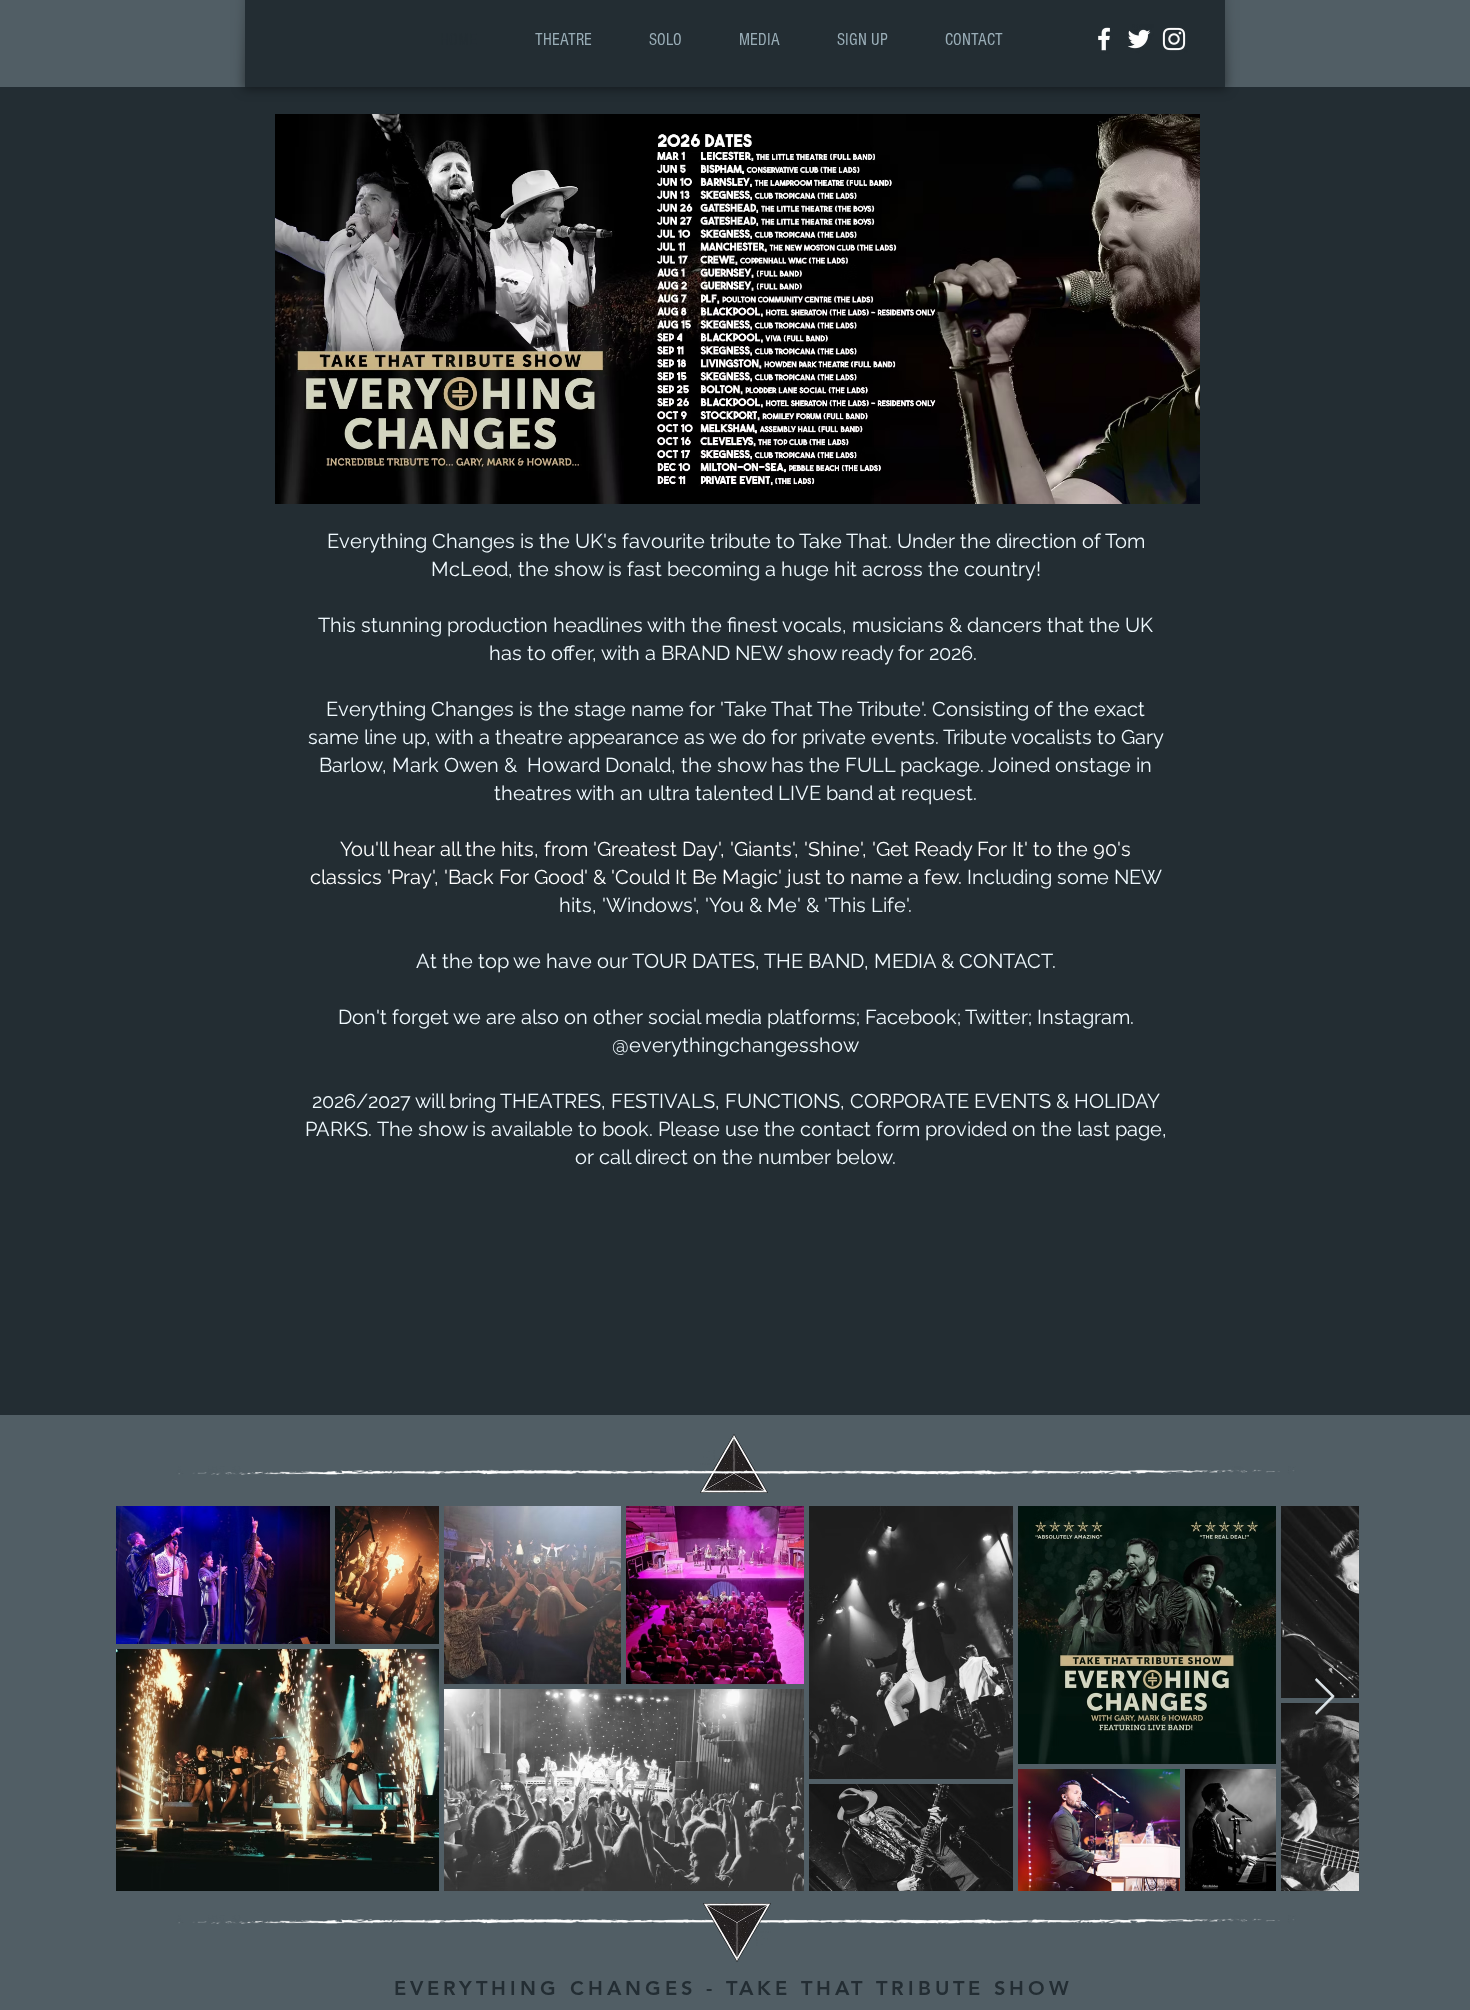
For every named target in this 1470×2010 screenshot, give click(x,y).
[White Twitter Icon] (1139, 39)
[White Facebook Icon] (1104, 39)
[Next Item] (1324, 1697)
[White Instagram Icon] (1174, 39)
